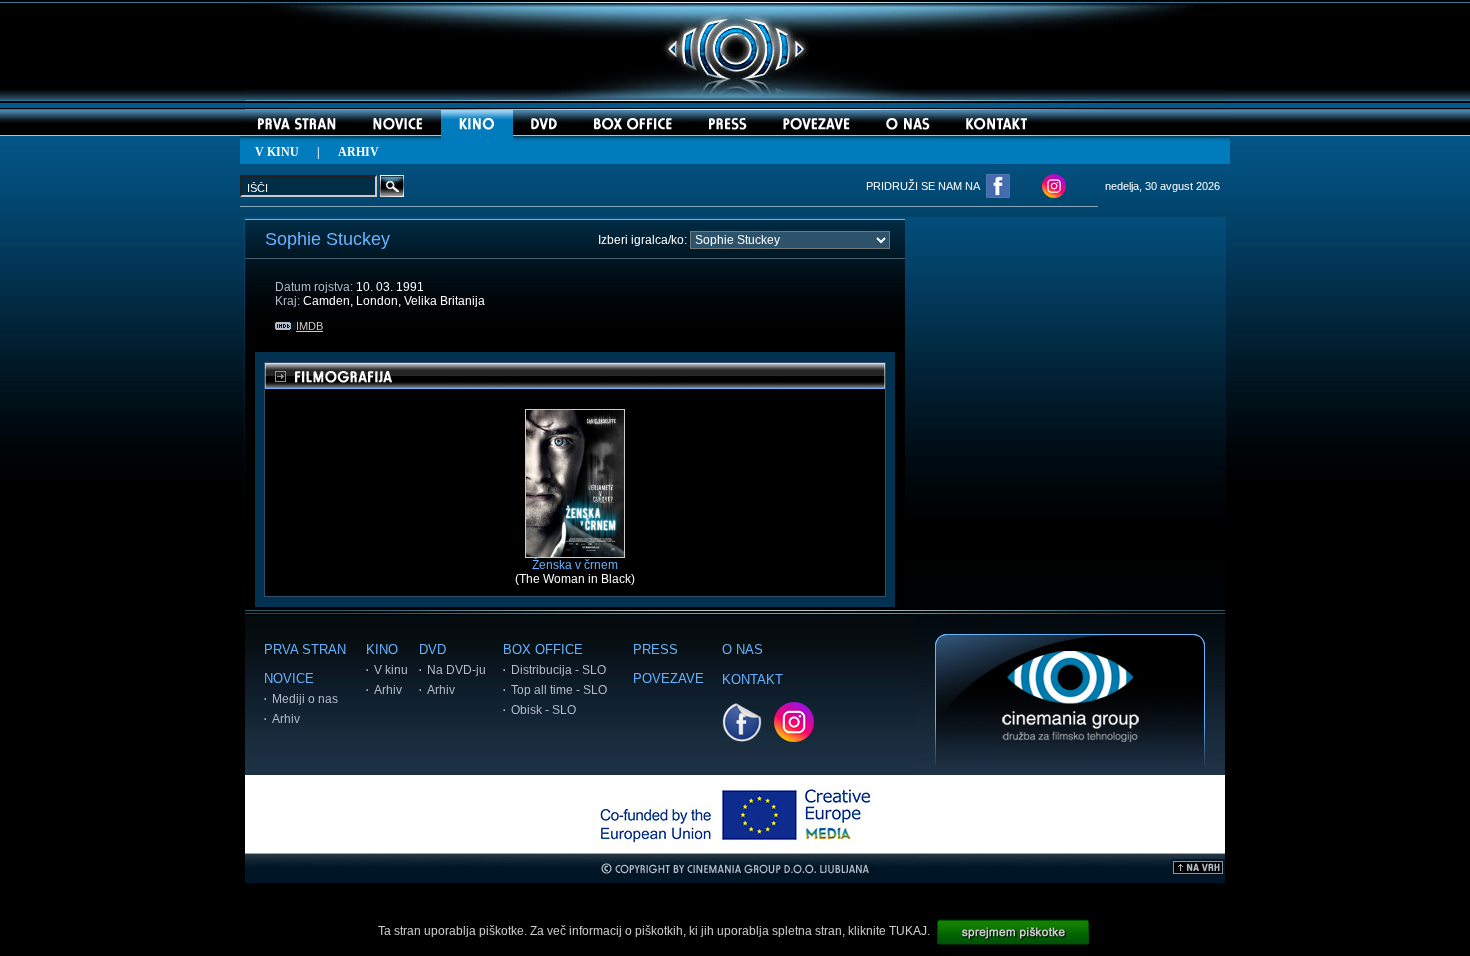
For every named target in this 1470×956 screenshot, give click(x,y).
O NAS (742, 649)
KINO (382, 649)
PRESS (655, 649)
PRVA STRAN (305, 649)
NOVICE (289, 678)
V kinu (391, 670)
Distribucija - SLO (558, 670)
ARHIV (358, 152)
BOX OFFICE (543, 649)
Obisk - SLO (543, 710)
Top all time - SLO (559, 690)
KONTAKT (752, 679)
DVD (432, 649)
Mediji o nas (305, 699)
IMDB (309, 326)
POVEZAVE (668, 678)
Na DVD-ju (456, 670)
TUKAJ (908, 931)
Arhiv (286, 719)
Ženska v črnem (575, 565)
